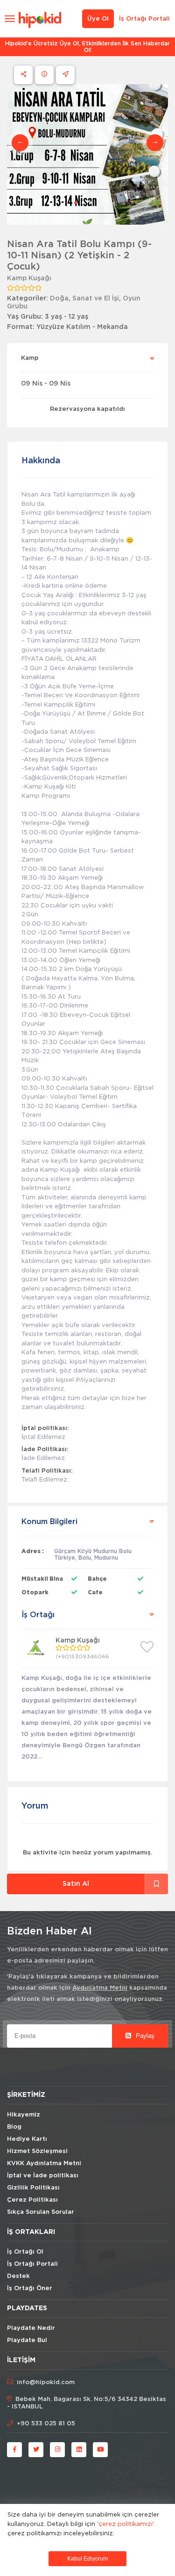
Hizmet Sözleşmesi (37, 2151)
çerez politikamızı (126, 2524)
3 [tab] (91, 203)
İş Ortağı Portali (144, 19)
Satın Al (76, 1884)
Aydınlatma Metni (100, 1988)
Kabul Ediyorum (87, 2559)
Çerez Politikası (32, 2200)
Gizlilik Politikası (33, 2188)
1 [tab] (76, 203)
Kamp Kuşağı (29, 278)
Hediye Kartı (27, 2139)
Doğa (59, 299)
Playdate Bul (27, 2340)
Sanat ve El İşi (96, 299)
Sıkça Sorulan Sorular (41, 2212)
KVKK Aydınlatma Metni (44, 2164)
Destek (18, 2276)
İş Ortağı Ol (25, 2252)
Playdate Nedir (31, 2328)
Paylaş (144, 2036)
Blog (14, 2127)
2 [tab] (83, 203)
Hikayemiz (24, 2115)
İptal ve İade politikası (43, 2176)
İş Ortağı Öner (30, 2288)
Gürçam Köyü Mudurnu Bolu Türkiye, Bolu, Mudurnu (93, 1554)
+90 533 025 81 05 (46, 2424)
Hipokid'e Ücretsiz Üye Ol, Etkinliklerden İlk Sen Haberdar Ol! (87, 47)
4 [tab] (98, 203)
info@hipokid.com (46, 2383)
